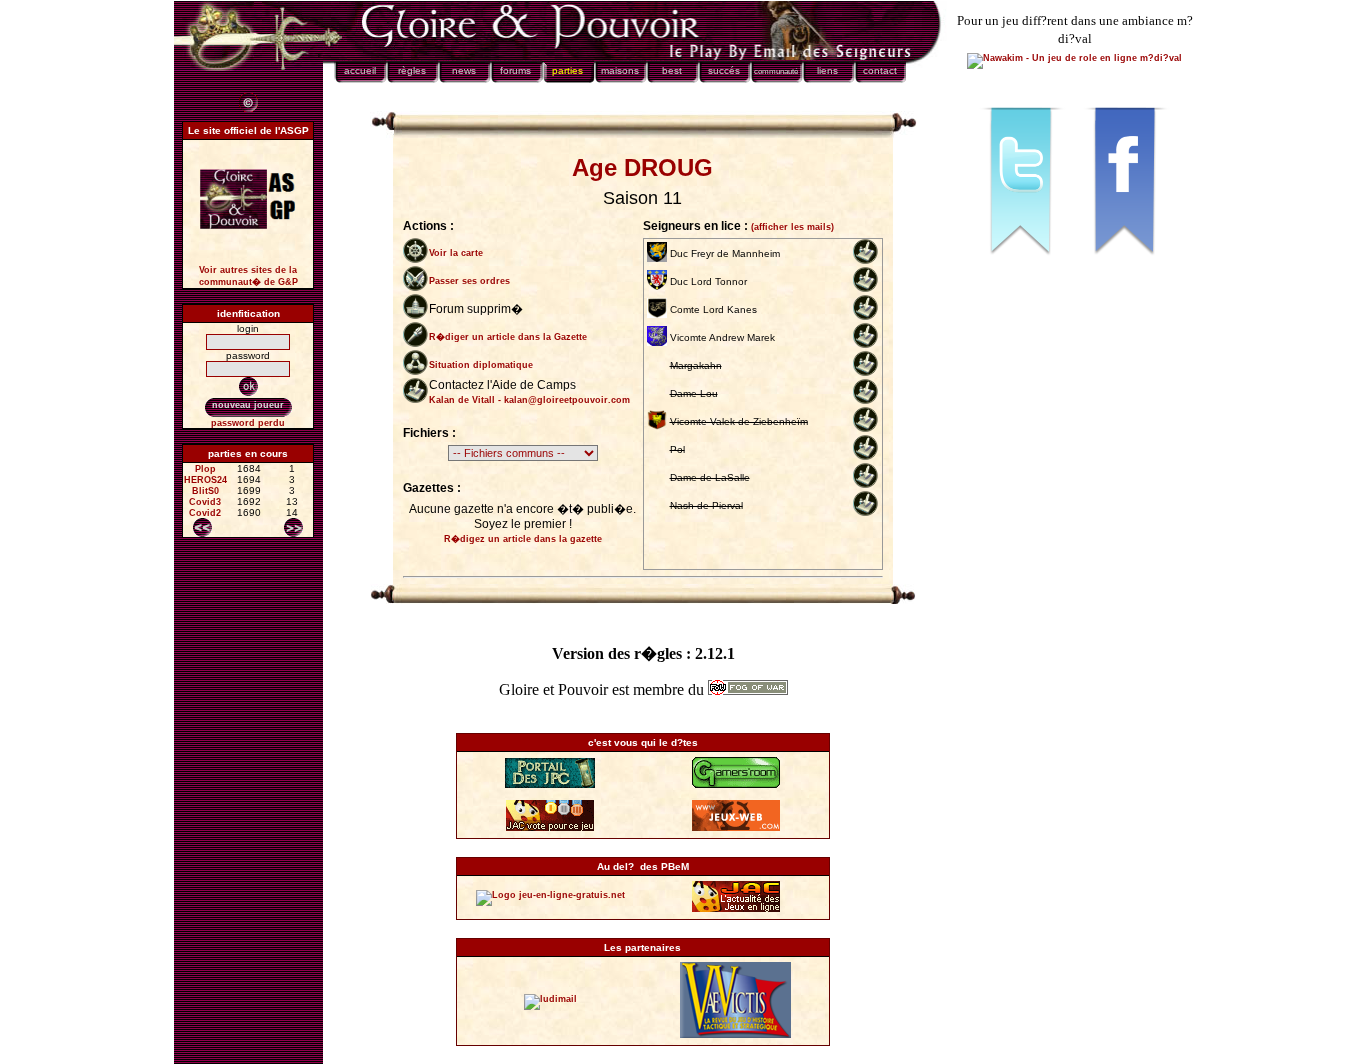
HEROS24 (205, 480)
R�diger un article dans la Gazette (508, 337)
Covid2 (205, 513)
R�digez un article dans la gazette (523, 539)
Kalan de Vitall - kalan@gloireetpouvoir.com (529, 400)
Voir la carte (456, 253)
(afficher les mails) (792, 227)
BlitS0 (205, 491)
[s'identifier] (248, 386)
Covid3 (205, 502)
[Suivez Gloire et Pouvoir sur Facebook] (1127, 264)
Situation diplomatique (481, 365)
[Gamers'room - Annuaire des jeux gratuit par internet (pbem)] (736, 785)
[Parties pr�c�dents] (202, 527)
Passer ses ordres (469, 281)
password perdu (248, 423)
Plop (205, 469)
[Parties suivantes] (293, 527)
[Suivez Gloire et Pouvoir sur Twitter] (1023, 264)
